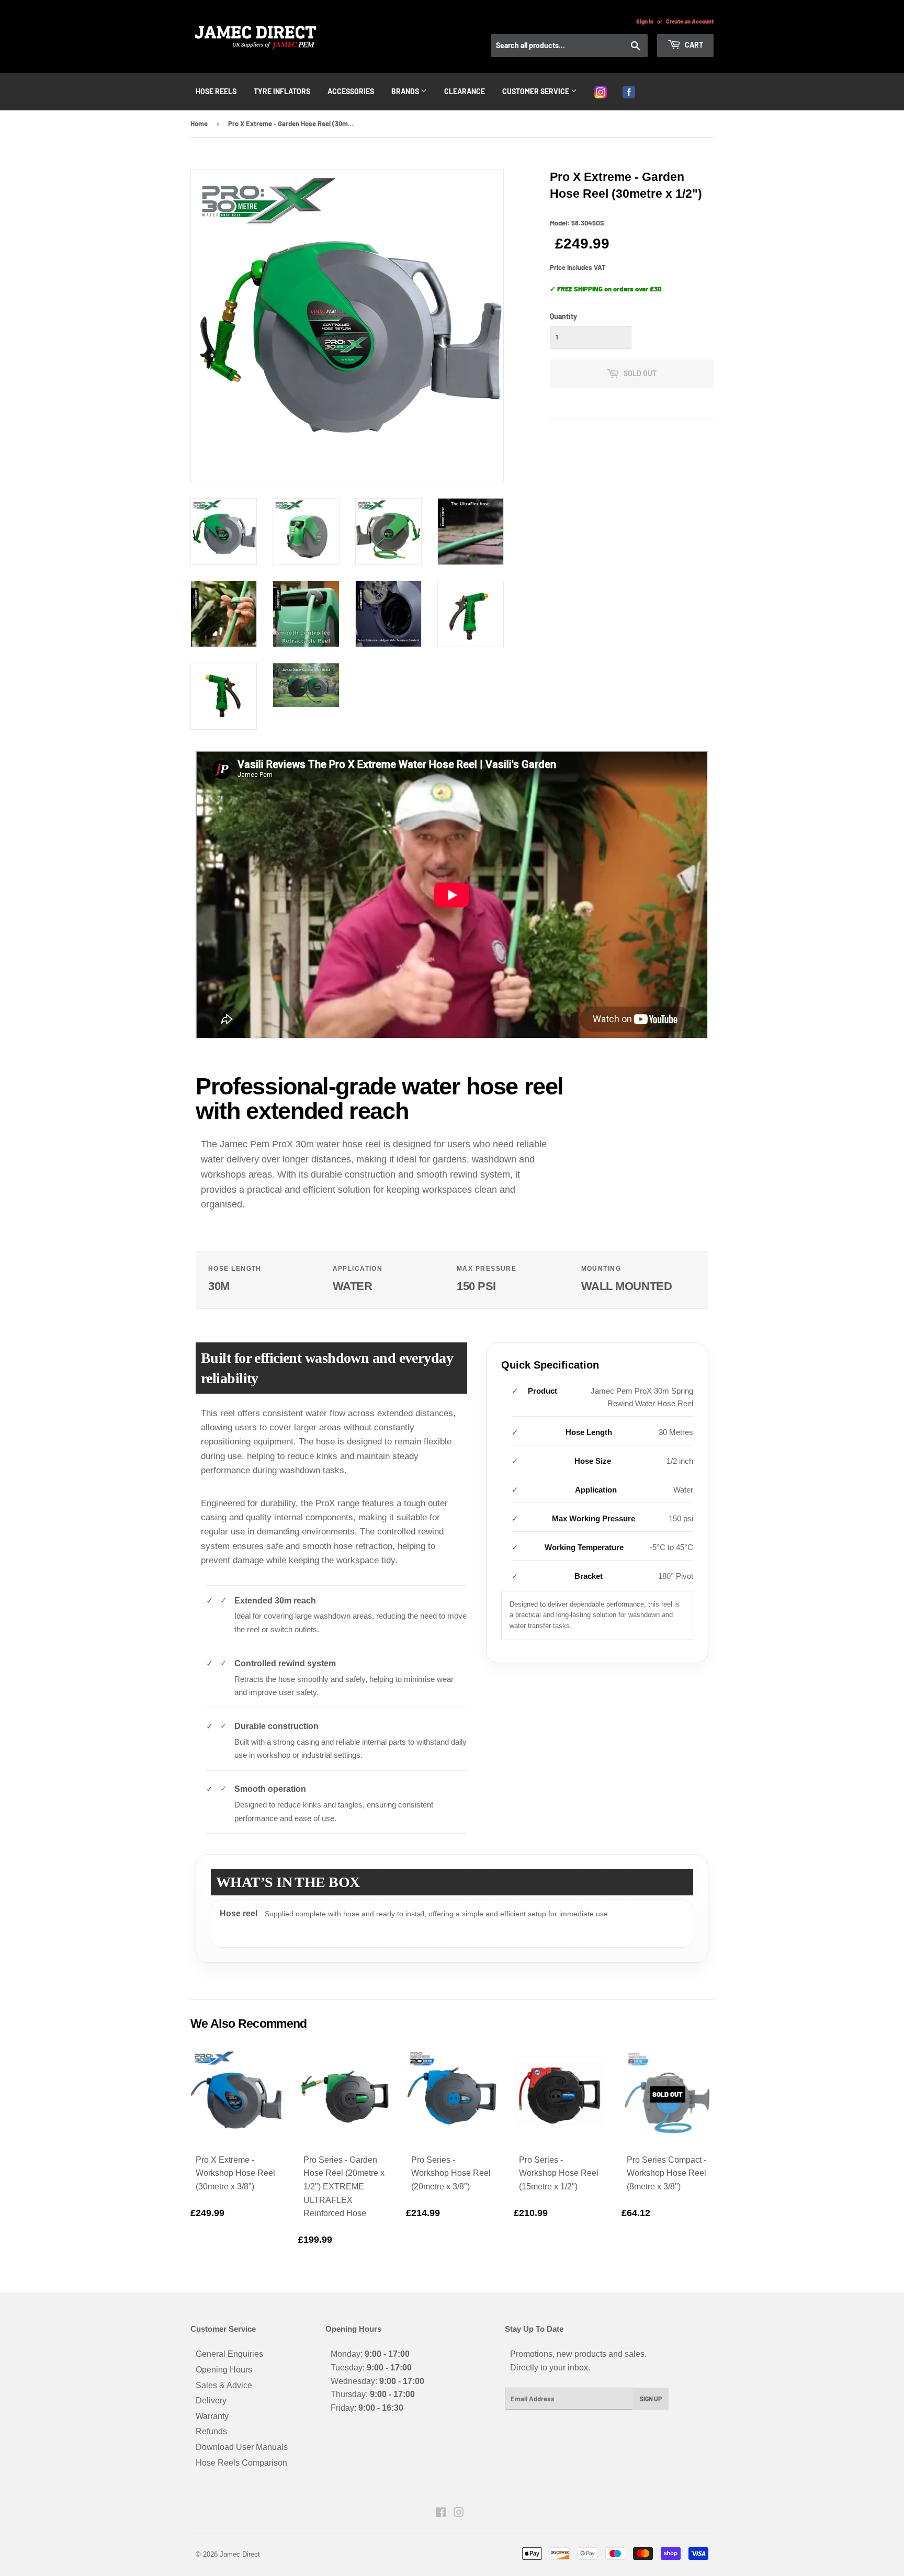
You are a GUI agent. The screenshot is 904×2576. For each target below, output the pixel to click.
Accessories (351, 91)
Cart (693, 45)
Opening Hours (224, 2370)
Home (199, 123)
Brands (406, 91)
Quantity (563, 316)
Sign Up (651, 2399)
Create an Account (690, 21)
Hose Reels (216, 91)
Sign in (645, 21)
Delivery (211, 2400)
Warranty (212, 2416)
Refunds (211, 2431)
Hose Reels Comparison (241, 2463)
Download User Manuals (242, 2447)
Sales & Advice (224, 2385)
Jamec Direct (240, 2554)
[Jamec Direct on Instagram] (459, 2513)
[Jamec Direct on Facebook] (441, 2513)
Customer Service (536, 91)
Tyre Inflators (282, 91)
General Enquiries (229, 2354)
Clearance (465, 91)
